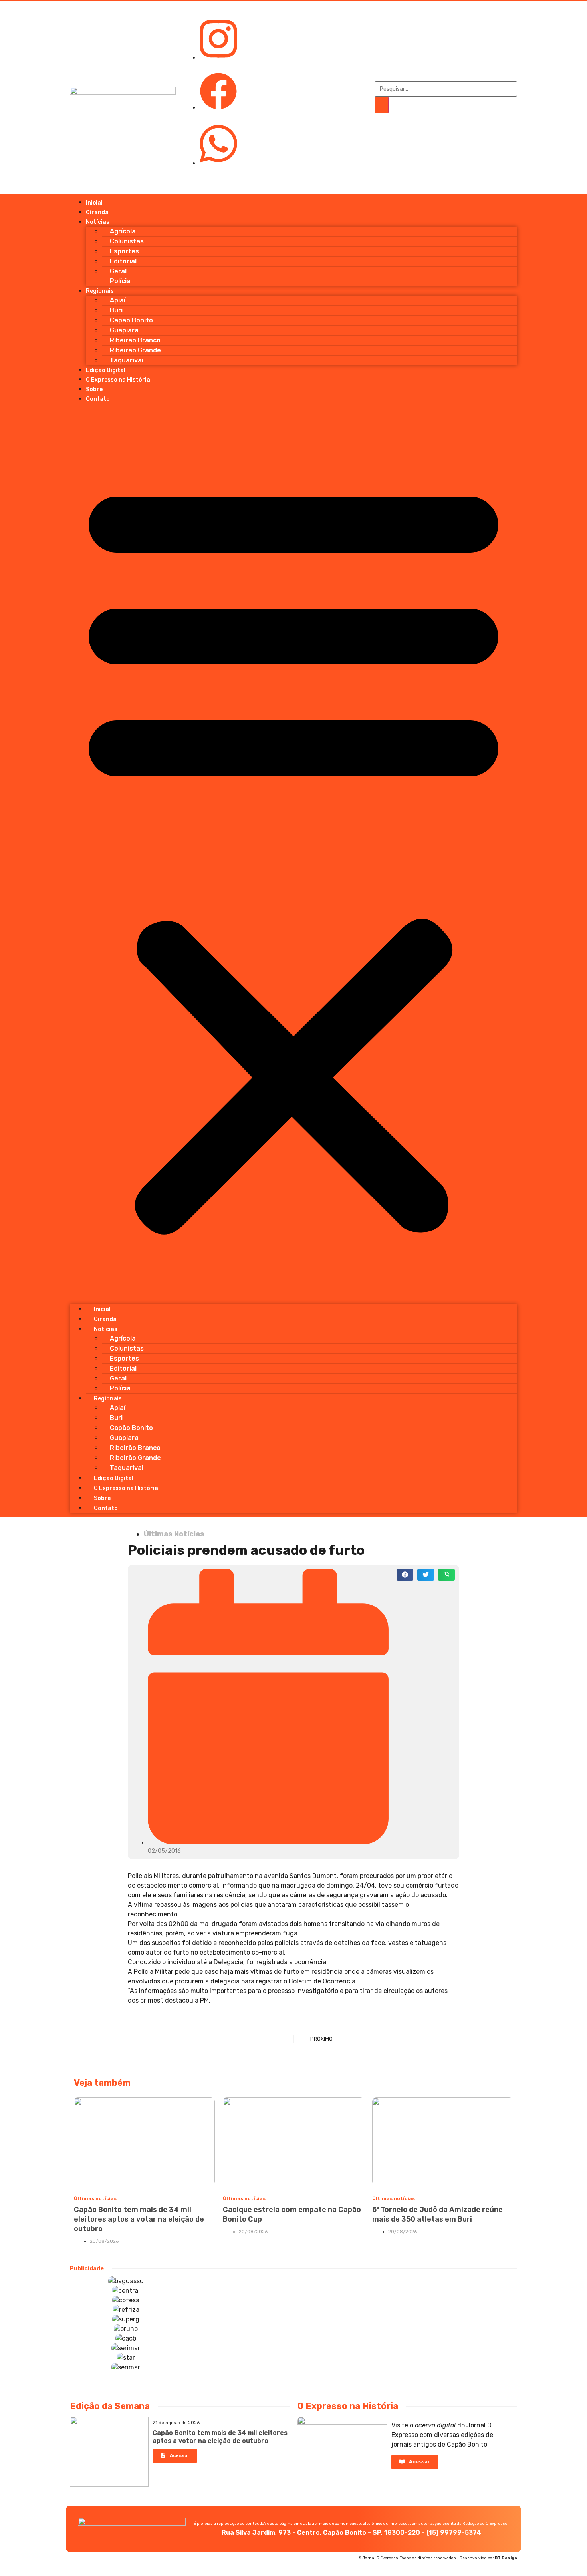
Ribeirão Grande (135, 350)
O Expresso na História (118, 380)
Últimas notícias (95, 2198)
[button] (293, 854)
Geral (118, 271)
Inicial (94, 203)
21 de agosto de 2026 (176, 2423)
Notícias (98, 222)
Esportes (124, 251)
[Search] (382, 105)
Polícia (120, 281)
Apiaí (118, 300)
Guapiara (124, 330)
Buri (116, 310)
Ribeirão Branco (135, 340)
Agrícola (123, 231)
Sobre (94, 389)
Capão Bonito (131, 320)
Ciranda (97, 212)
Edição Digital (106, 370)
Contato (98, 399)
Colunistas (127, 241)
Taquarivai (127, 360)
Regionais (100, 291)
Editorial (123, 261)
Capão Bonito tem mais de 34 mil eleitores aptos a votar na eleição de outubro (139, 2219)
